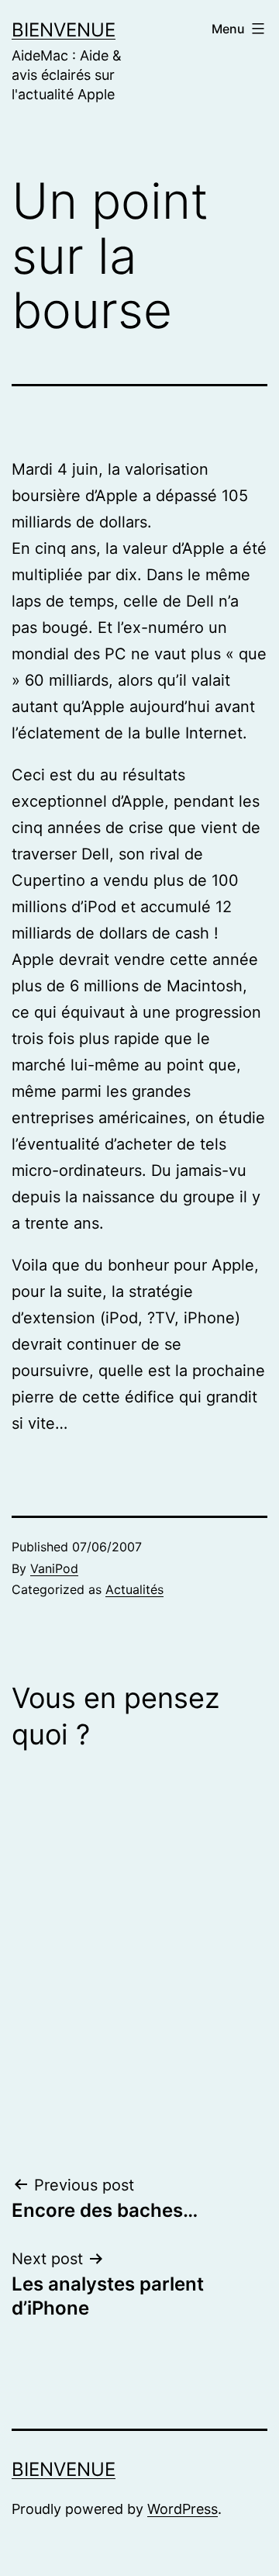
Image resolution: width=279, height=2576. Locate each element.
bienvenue (64, 30)
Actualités (134, 1589)
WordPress (183, 2509)
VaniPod (54, 1568)
